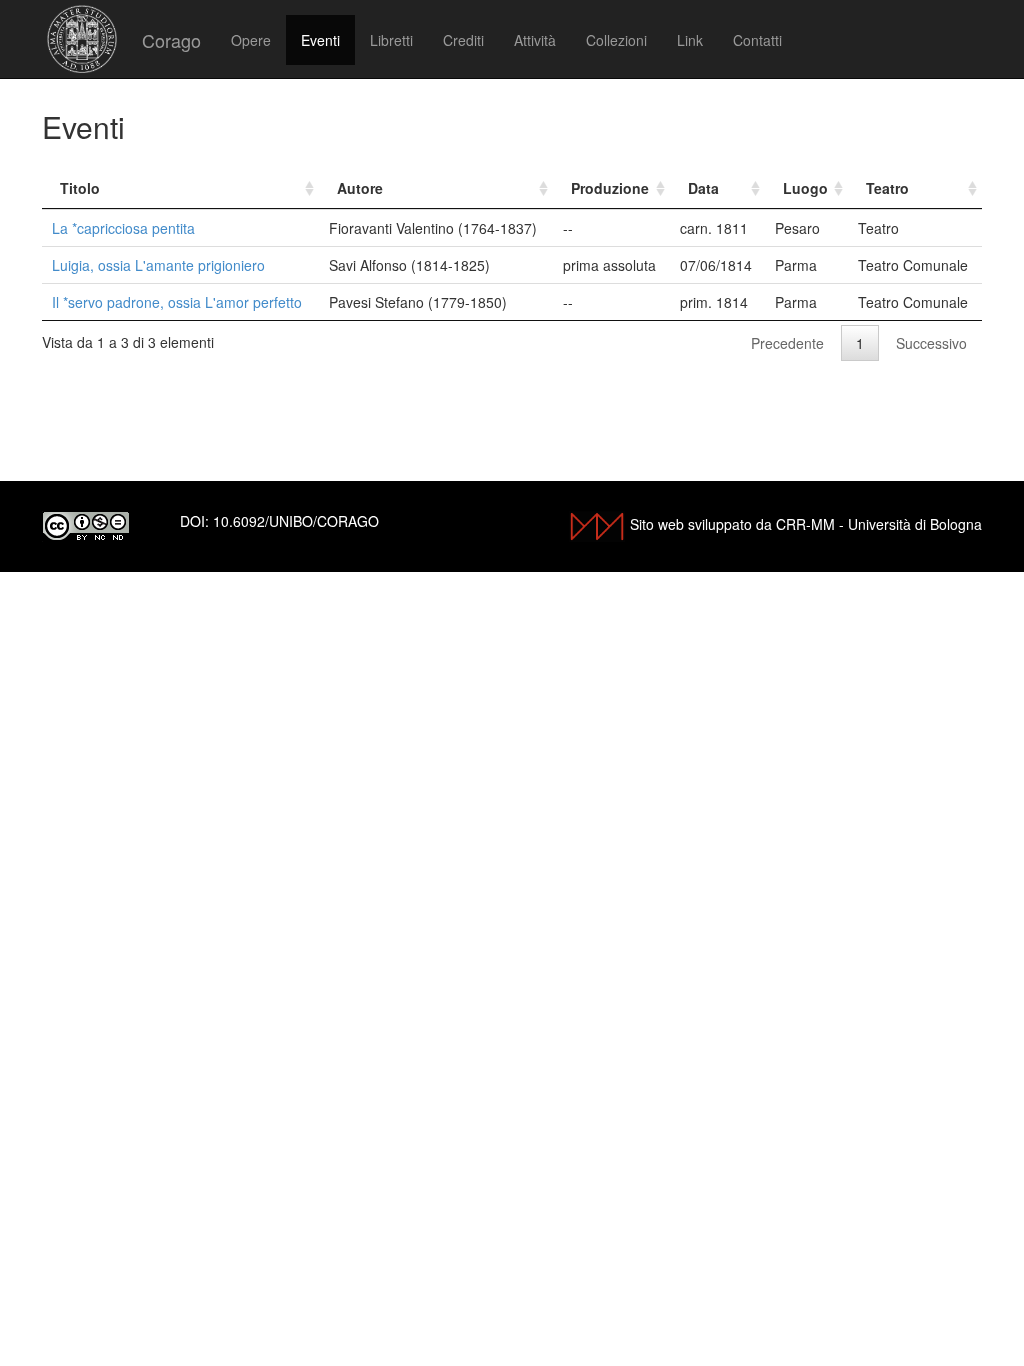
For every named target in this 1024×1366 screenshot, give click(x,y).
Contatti (757, 40)
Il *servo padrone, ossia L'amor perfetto (177, 302)
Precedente (787, 343)
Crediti (463, 40)
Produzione (610, 188)
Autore (360, 188)
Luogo (805, 188)
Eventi (320, 40)
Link (690, 40)
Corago (171, 40)
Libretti (391, 40)
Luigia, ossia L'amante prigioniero (158, 265)
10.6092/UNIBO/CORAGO (296, 521)
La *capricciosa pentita (123, 228)
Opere (251, 40)
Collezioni (616, 40)
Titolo (80, 188)
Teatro (887, 188)
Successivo (931, 343)
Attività (535, 40)
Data (703, 188)
